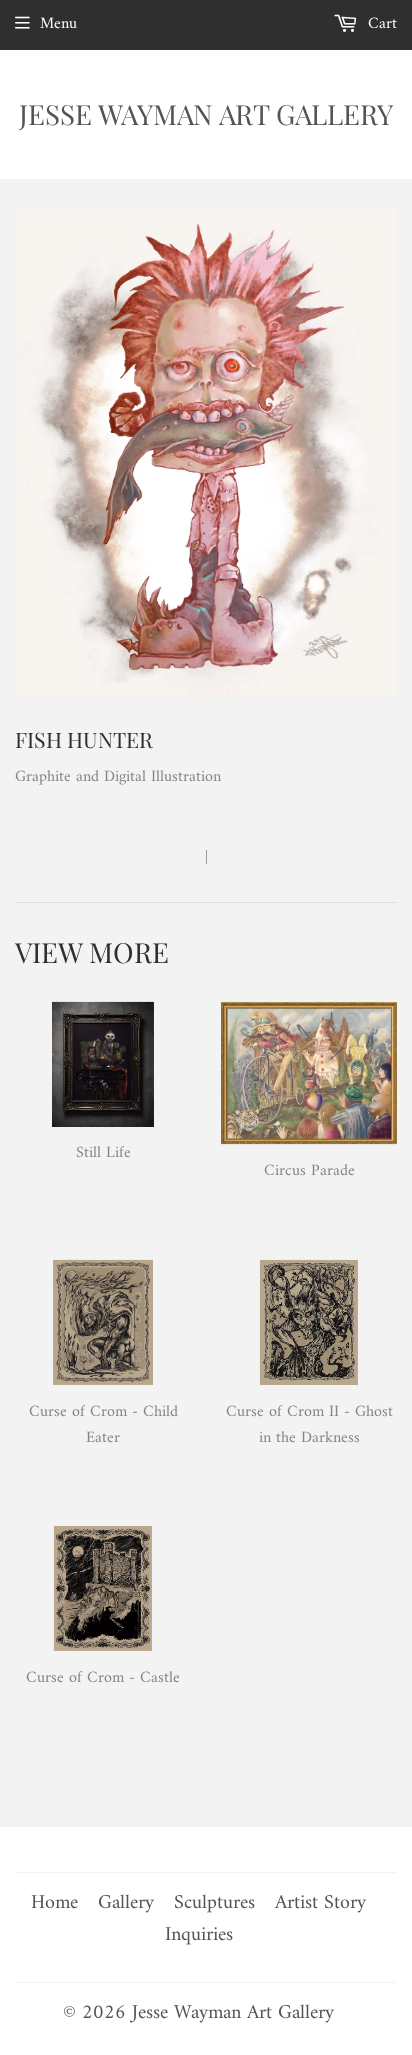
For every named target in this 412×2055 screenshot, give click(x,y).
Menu (58, 24)
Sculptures (214, 1903)
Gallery (126, 1903)
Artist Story (320, 1903)
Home (54, 1903)
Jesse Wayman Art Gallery (206, 113)
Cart (380, 24)
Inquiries (199, 1935)
